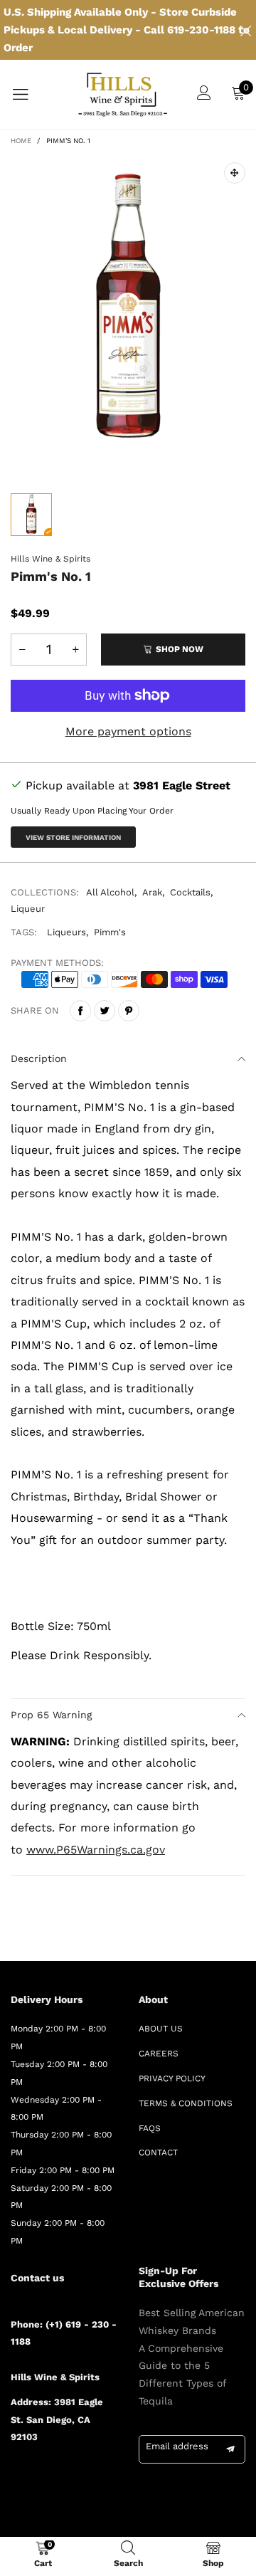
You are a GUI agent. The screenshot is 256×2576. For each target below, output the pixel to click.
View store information (73, 837)
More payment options (128, 731)
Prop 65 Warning (51, 1715)
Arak (152, 892)
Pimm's (110, 932)
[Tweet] (105, 1011)
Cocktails (190, 892)
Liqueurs (66, 932)
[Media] (235, 173)
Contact (158, 2152)
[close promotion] (245, 30)
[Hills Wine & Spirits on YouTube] (16, 2497)
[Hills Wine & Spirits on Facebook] (16, 2475)
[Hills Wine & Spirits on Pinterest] (57, 2475)
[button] (22, 650)
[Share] (80, 1011)
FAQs (150, 2128)
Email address (177, 2446)
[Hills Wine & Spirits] (123, 94)
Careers (159, 2054)
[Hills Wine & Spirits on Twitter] (36, 2475)
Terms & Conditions (186, 2103)
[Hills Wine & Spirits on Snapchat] (98, 2475)
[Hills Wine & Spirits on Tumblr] (78, 2475)
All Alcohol (110, 892)
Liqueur (28, 909)
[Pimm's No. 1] (128, 315)
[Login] (204, 94)
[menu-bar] (29, 95)
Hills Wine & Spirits (50, 559)
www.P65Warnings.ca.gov (96, 1850)
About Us (161, 2029)
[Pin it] (129, 1011)
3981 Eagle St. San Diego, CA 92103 (57, 2420)
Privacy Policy (172, 2078)
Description (39, 1058)
